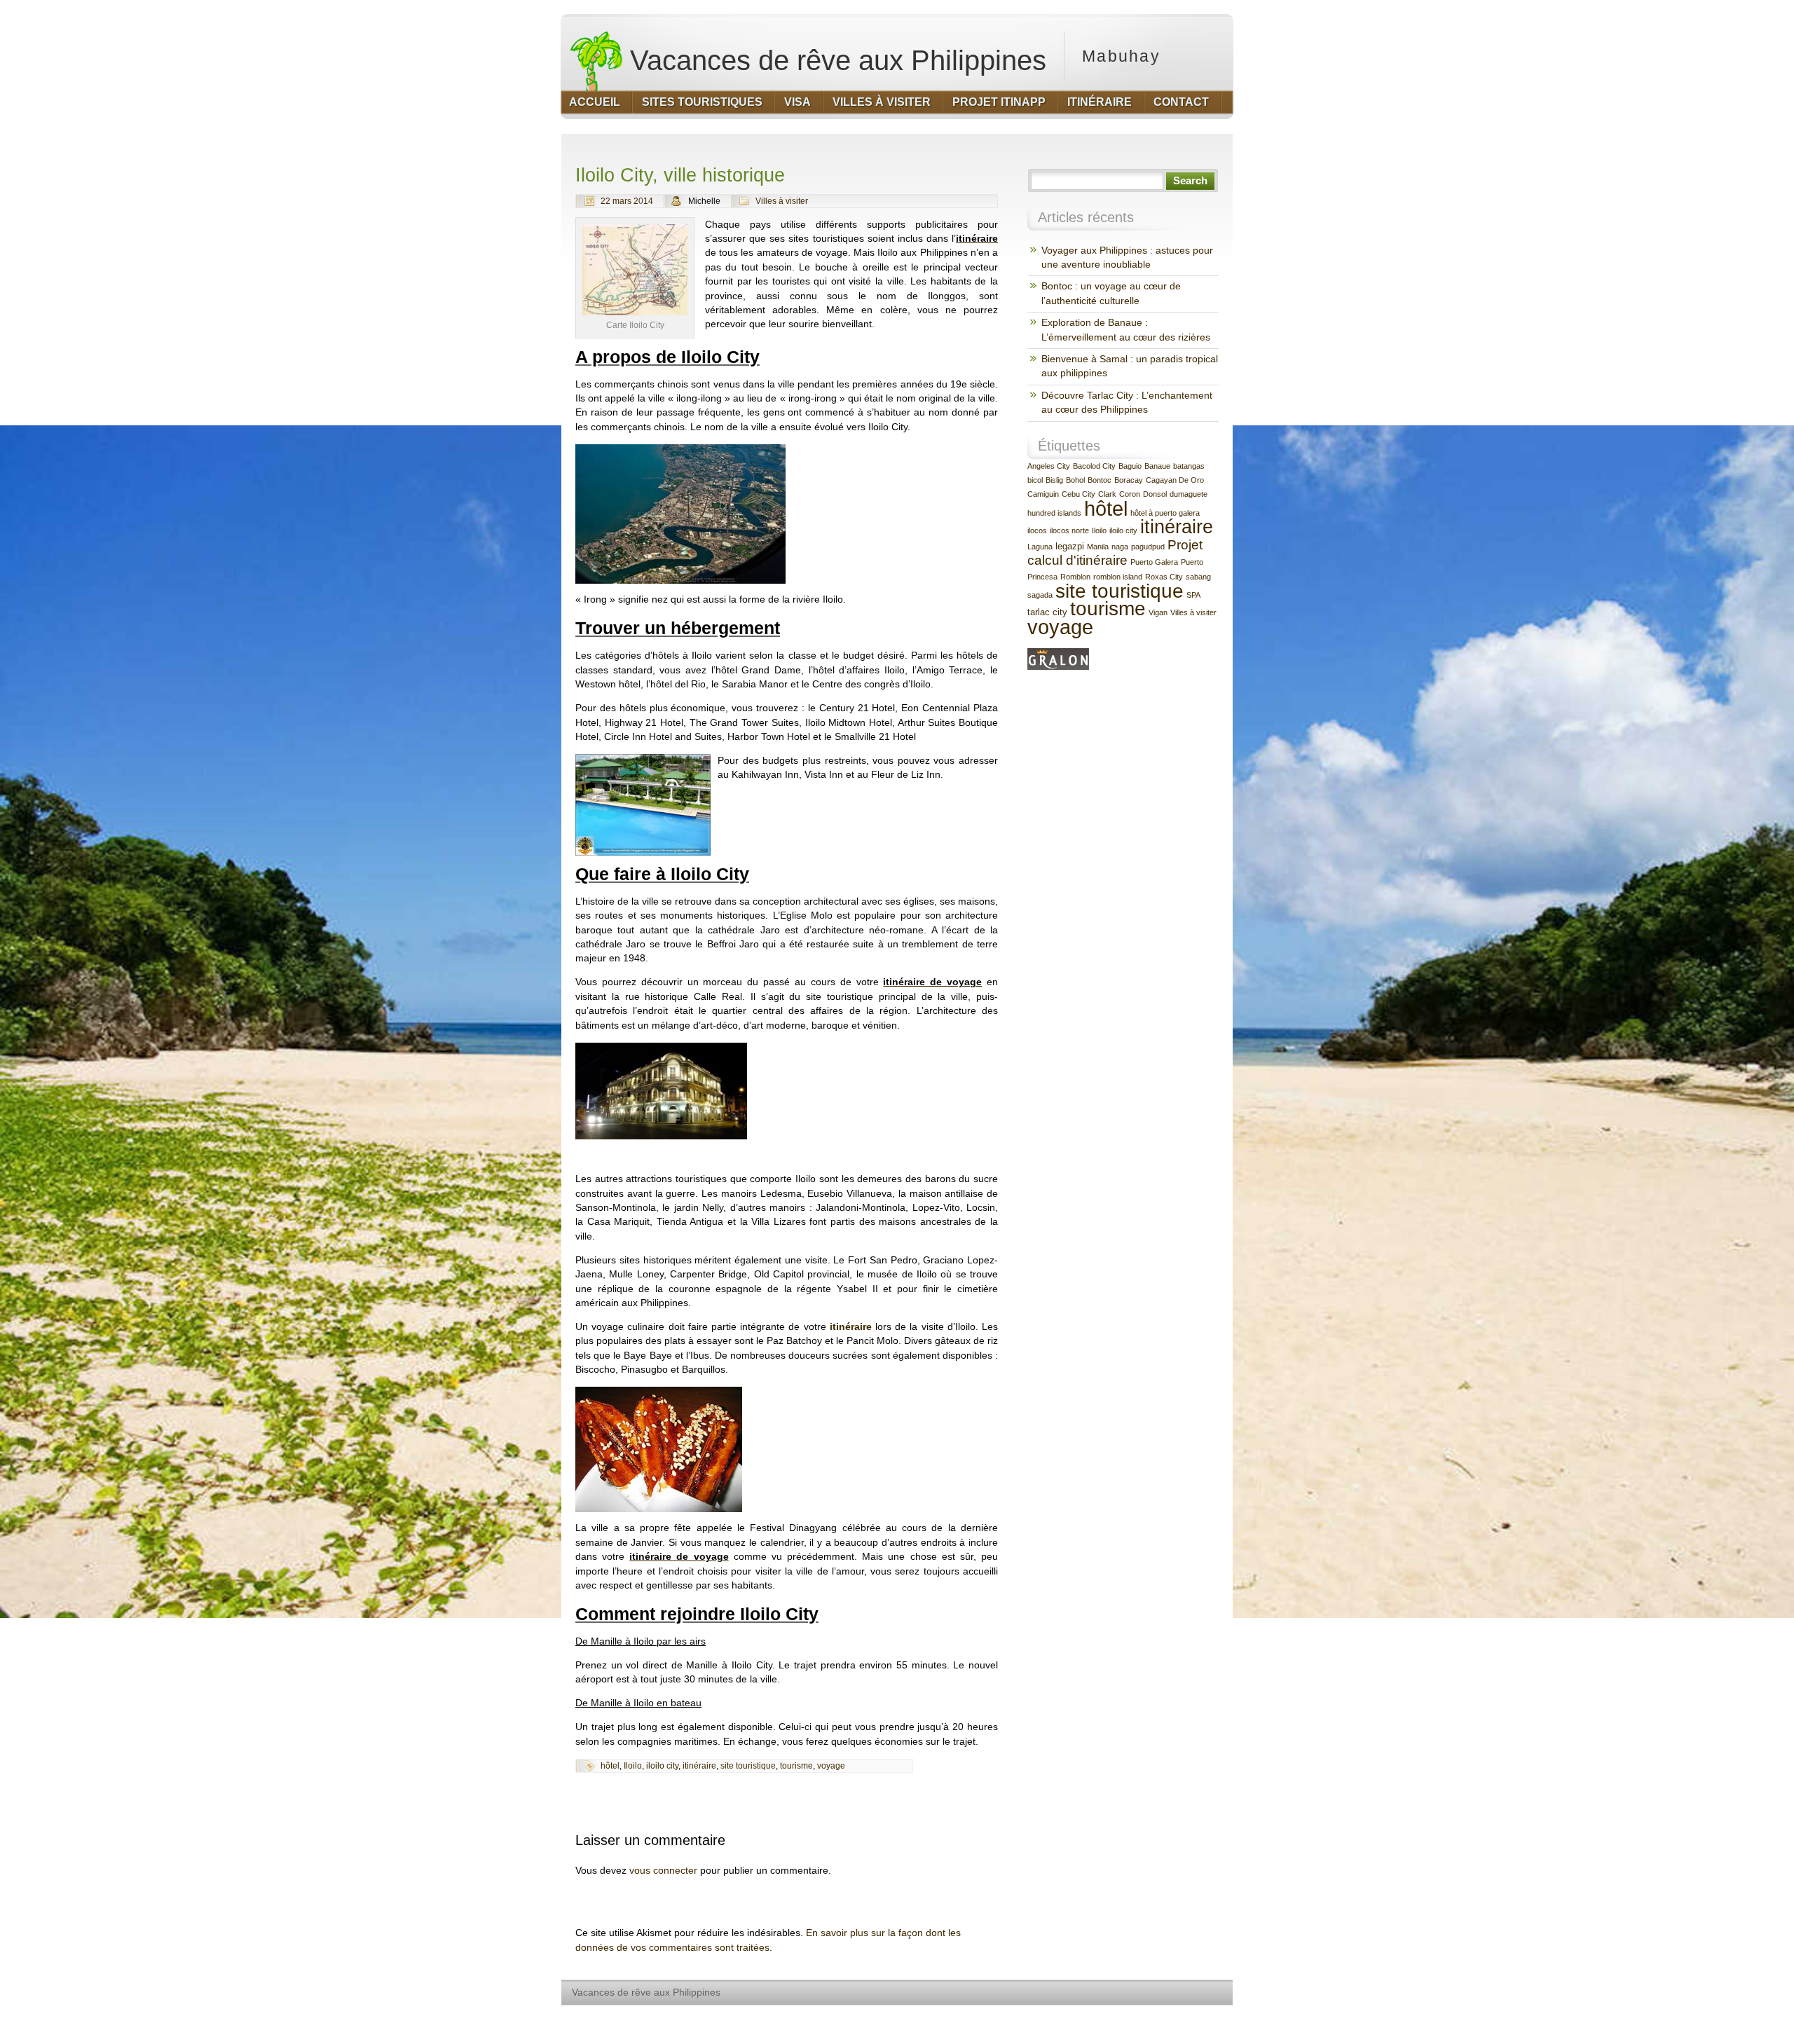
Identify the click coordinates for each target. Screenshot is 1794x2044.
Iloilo (633, 1766)
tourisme (796, 1766)
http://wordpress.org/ (1070, 2019)
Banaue (1157, 466)
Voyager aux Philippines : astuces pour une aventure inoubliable (1127, 258)
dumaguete (1189, 494)
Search (1190, 181)
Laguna (1040, 547)
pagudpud (1148, 547)
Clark (1107, 494)
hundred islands (1054, 513)
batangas (1189, 466)
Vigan (1158, 612)
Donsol (1155, 494)
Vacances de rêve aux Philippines (834, 60)
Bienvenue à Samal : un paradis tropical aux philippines (1130, 366)
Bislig (1054, 480)
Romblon (1075, 577)
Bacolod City (1094, 466)
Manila (1098, 547)
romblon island (1118, 577)
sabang (1198, 577)
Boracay (1129, 480)
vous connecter (663, 1871)
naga (1120, 547)
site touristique (748, 1766)
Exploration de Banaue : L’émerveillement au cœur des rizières (1126, 330)
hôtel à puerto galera (1165, 513)
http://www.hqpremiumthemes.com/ (1177, 2019)
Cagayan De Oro (1175, 480)
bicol (1035, 480)
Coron (1130, 494)
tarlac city (1047, 612)
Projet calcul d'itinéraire (1115, 553)
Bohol (1075, 480)
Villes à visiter (782, 201)
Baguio (1130, 466)
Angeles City (1049, 466)
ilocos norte (1069, 530)
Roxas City (1164, 577)
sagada (1040, 595)
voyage (831, 1766)
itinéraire (851, 1327)
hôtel (610, 1766)
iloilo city (662, 1766)
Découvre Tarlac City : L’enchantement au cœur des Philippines (1127, 403)
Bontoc (1100, 480)
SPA (1193, 595)
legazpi (1070, 546)
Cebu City (1079, 494)
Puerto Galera (1154, 562)
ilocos (1037, 530)
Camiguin (1043, 494)
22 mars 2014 (627, 201)
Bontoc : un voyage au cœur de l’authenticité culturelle (1111, 293)
